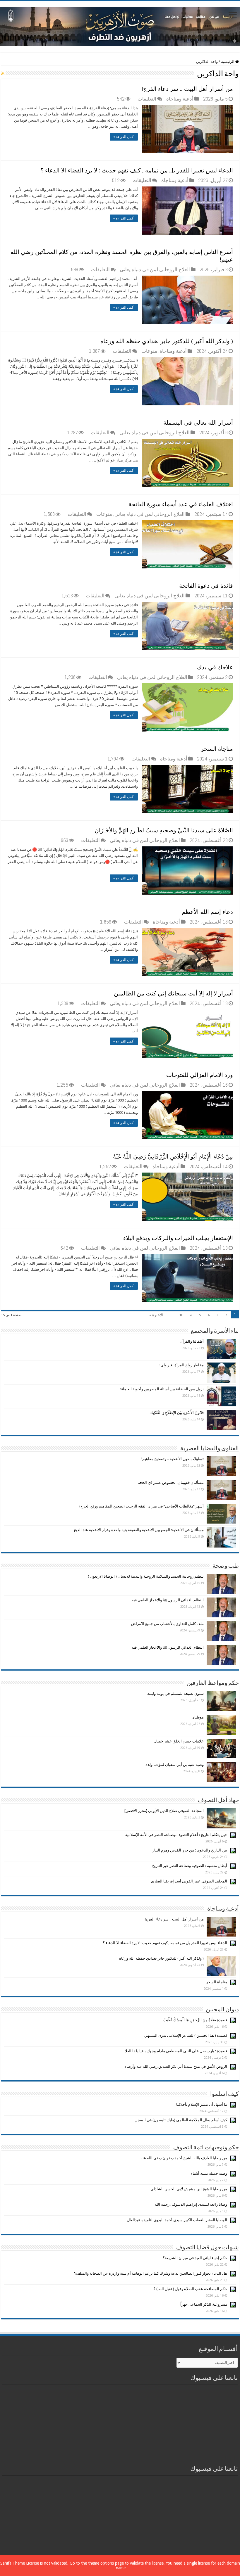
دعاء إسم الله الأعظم (207, 912)
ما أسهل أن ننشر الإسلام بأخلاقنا (202, 2104)
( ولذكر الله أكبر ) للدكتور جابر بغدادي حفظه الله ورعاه (167, 341)
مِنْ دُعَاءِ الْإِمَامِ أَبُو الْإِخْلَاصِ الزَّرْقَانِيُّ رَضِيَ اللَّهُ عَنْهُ (173, 1156)
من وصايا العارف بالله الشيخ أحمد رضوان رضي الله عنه (184, 2158)
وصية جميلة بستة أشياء (209, 2173)
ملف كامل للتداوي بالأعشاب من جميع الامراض (167, 1624)
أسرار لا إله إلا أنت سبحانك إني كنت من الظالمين (173, 993)
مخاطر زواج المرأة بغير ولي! (182, 1365)
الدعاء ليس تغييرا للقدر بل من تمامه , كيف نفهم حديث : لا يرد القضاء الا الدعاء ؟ (137, 170)
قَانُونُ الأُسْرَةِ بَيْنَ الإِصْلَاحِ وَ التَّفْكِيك (177, 1413)
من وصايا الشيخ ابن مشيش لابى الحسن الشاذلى (189, 2189)
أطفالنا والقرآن (192, 1341)
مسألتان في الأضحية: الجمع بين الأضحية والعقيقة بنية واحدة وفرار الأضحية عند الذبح (139, 1530)
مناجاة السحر (217, 749)
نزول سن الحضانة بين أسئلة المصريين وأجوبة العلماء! (162, 1389)
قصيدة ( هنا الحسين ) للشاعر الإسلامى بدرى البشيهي (186, 2035)
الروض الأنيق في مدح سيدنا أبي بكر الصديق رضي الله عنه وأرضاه (176, 2066)
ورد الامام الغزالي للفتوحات (200, 1075)
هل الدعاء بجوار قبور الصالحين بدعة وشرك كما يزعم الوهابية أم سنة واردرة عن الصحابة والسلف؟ (151, 2273)
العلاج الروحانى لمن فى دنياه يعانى (155, 269)
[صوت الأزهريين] (120, 25)
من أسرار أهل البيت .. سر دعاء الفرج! (187, 89)
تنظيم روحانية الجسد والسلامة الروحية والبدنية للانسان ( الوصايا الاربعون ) (146, 1576)
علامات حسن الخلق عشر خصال (179, 1741)
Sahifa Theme (13, 2563)
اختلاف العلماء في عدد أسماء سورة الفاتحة (181, 504)
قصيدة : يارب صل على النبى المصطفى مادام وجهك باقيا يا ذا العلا (176, 2051)
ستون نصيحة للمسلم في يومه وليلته (175, 1694)
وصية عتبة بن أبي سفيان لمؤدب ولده (175, 1765)
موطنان (198, 1717)
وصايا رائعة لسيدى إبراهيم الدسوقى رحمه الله (191, 2204)
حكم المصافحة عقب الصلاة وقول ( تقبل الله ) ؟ (190, 2289)
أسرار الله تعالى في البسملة (198, 423)
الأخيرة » (156, 1315)
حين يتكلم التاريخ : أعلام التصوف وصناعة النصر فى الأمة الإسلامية (176, 1835)
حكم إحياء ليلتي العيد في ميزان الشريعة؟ (195, 2258)
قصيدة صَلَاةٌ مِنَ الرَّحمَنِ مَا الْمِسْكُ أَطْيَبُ (195, 2020)
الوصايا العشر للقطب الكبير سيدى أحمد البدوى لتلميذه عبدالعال (177, 2220)
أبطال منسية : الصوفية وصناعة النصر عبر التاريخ (190, 1866)
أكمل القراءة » (124, 137)
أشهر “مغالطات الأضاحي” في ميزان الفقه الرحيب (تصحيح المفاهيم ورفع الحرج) (142, 1506)
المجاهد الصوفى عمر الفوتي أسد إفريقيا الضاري (189, 1881)
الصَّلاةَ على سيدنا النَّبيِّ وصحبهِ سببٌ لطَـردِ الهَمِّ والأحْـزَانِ (164, 830)
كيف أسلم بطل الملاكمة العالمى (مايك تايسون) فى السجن (181, 2120)
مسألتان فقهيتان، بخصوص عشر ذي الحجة (171, 1483)
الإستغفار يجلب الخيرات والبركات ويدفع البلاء (178, 1238)
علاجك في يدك (215, 667)
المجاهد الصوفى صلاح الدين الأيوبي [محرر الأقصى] (164, 1811)
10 (181, 1315)
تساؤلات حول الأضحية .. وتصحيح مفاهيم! (173, 1459)
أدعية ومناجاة (180, 99)
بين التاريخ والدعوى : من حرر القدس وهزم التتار (190, 1850)
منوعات (149, 351)
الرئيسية (228, 62)
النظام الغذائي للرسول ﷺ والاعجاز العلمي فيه (168, 1600)
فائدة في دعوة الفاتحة (206, 586)
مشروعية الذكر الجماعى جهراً (204, 2304)
